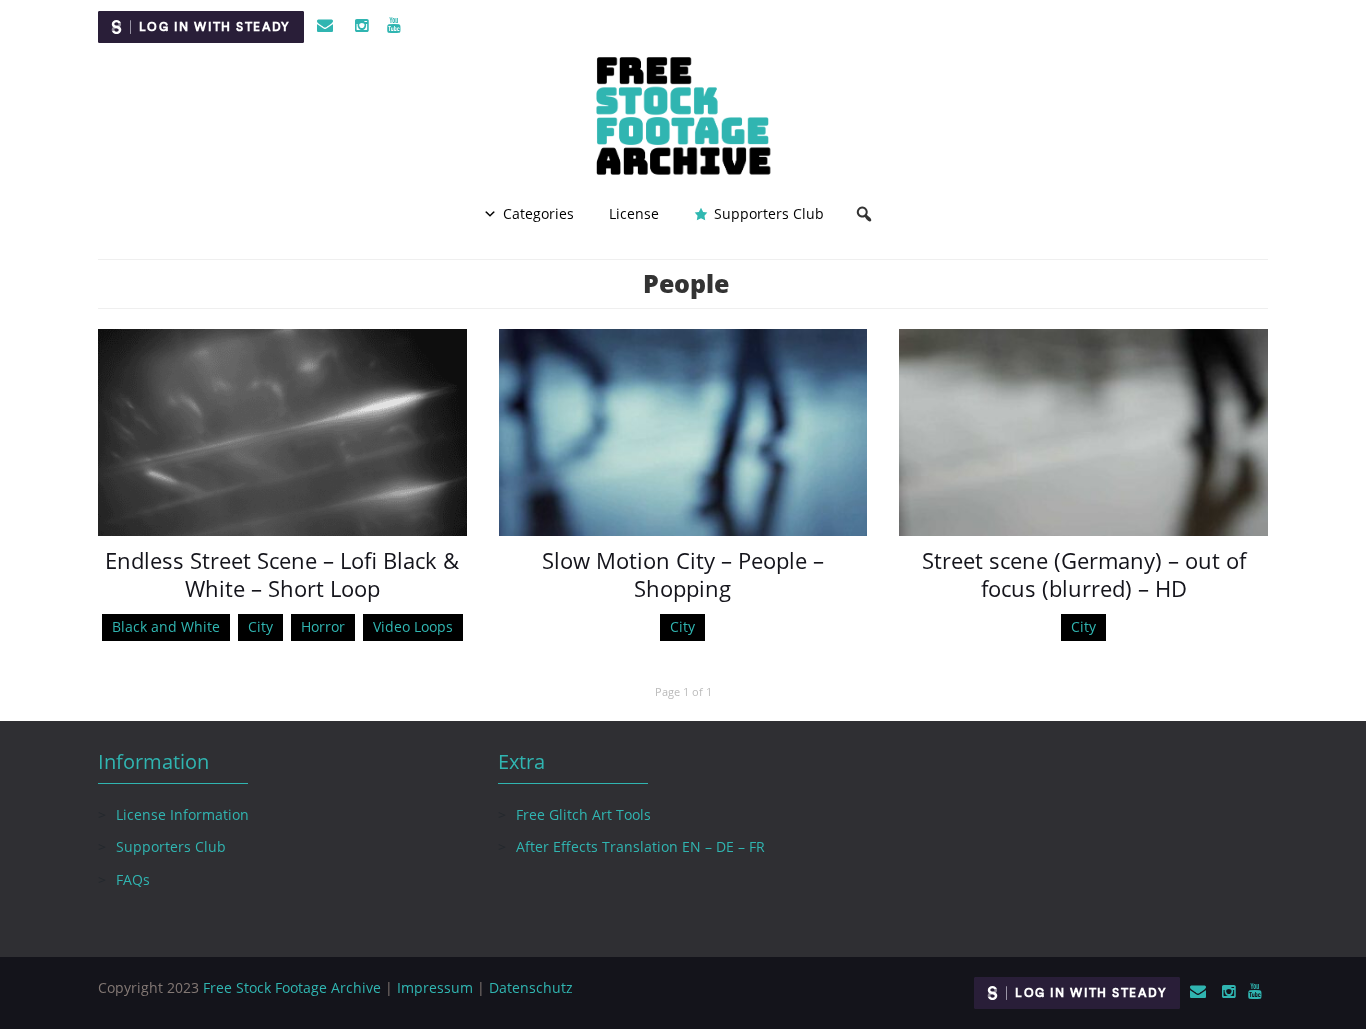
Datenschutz (531, 987)
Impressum (435, 987)
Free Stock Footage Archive (292, 987)
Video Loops (413, 626)
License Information (182, 814)
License (634, 213)
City (260, 626)
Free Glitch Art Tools (583, 814)
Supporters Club (769, 213)
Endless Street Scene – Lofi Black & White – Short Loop (282, 574)
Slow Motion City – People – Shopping (683, 574)
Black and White (166, 626)
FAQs (133, 879)
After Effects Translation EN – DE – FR (640, 846)
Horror (323, 626)
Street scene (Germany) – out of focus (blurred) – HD (1084, 574)
